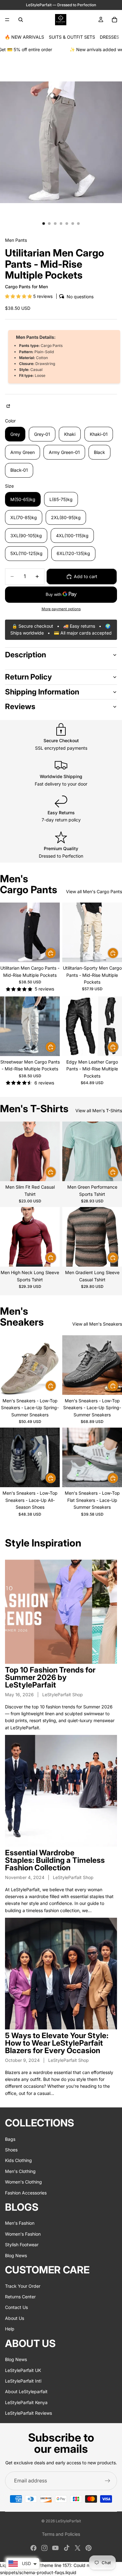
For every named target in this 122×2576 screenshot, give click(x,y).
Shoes (11, 2150)
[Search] (21, 20)
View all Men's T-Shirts (99, 1110)
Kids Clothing (18, 2160)
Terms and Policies (61, 2534)
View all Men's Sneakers (97, 1324)
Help (10, 2329)
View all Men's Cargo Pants (94, 891)
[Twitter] (78, 2548)
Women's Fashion (23, 2234)
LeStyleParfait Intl (23, 2381)
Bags (10, 2139)
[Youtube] (55, 2548)
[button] (19, 296)
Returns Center (20, 2297)
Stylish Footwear (22, 2245)
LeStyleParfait (68, 2521)
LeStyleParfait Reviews (28, 2413)
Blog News (16, 2255)
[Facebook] (33, 2548)
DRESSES (109, 37)
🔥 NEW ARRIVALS (24, 37)
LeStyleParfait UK (23, 2370)
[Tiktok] (67, 2548)
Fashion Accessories (26, 2192)
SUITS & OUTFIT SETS (72, 37)
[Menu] (7, 20)
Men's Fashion (20, 2223)
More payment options (61, 609)
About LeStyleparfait (26, 2391)
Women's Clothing (23, 2182)
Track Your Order (23, 2286)
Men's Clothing (20, 2171)
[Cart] (114, 20)
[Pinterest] (89, 2548)
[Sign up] (108, 2481)
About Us (15, 2318)
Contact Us (16, 2307)
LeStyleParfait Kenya (26, 2402)
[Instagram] (44, 2548)
